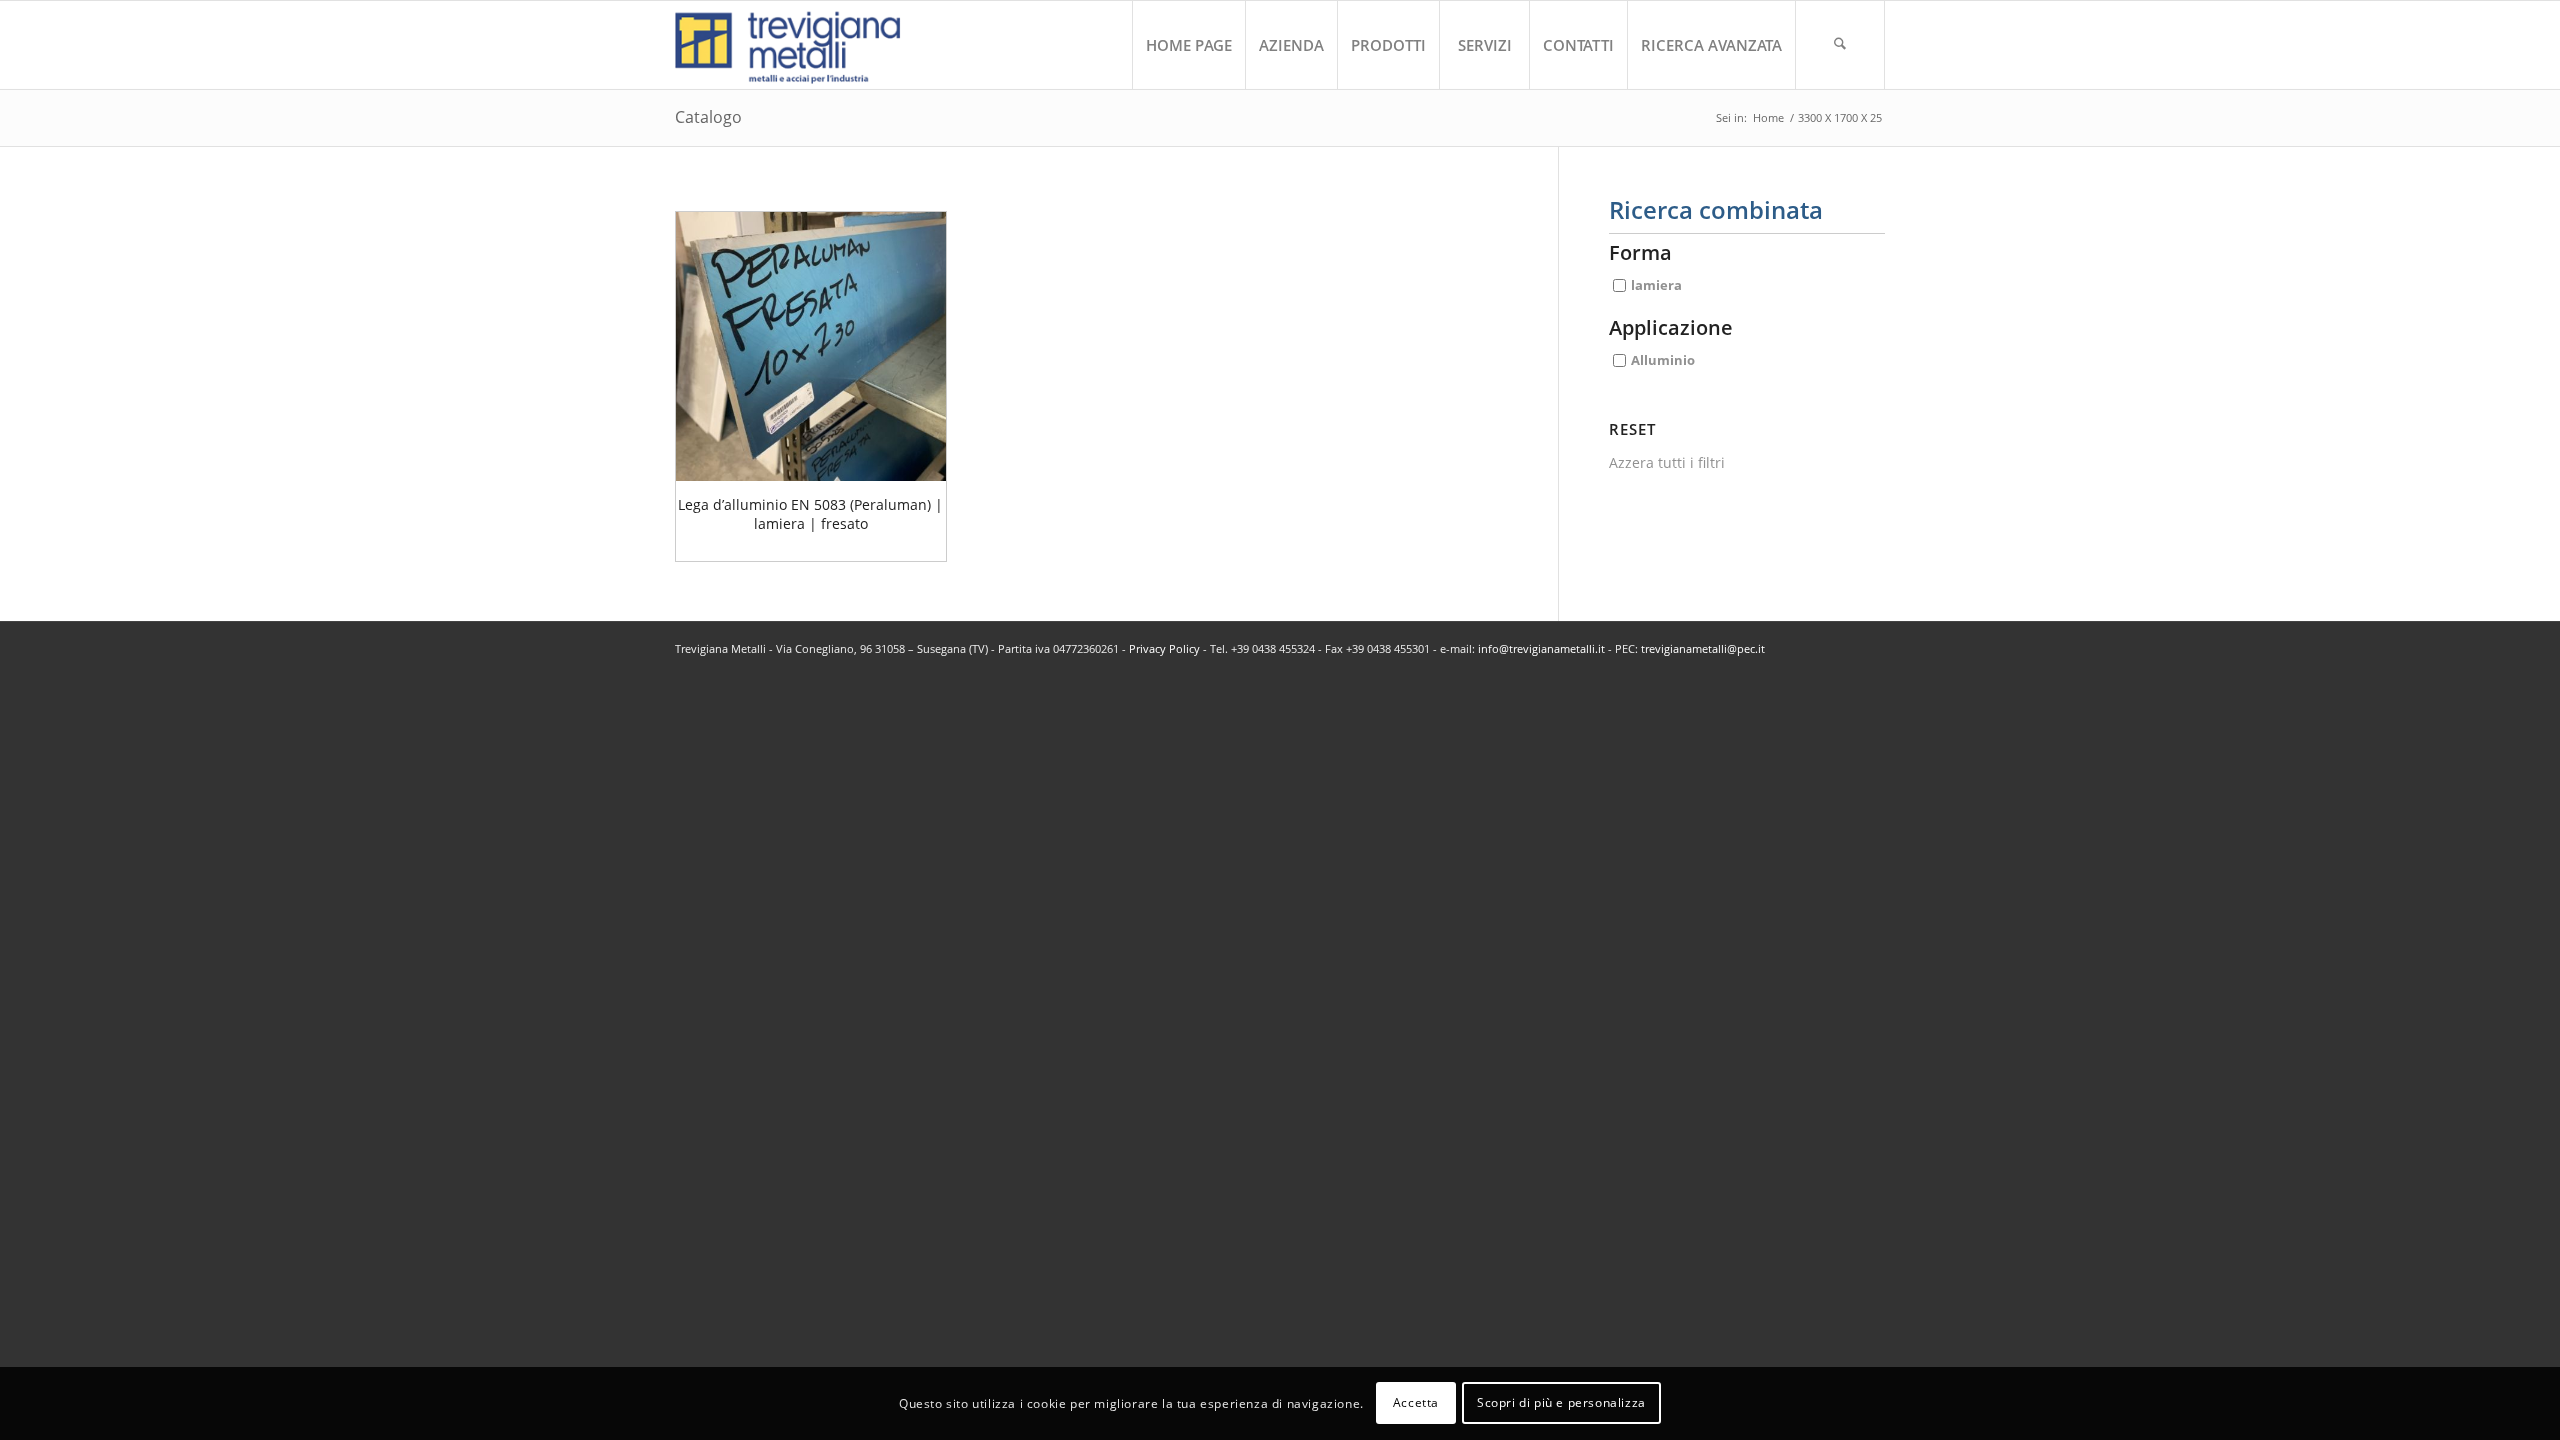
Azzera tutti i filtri (1667, 462)
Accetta (1416, 1402)
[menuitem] (1188, 45)
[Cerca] (1840, 45)
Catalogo (708, 117)
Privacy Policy (1164, 648)
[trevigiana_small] (805, 45)
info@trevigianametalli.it (1541, 648)
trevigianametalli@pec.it (1703, 648)
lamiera (1656, 285)
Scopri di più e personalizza (1561, 1402)
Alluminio (1663, 360)
